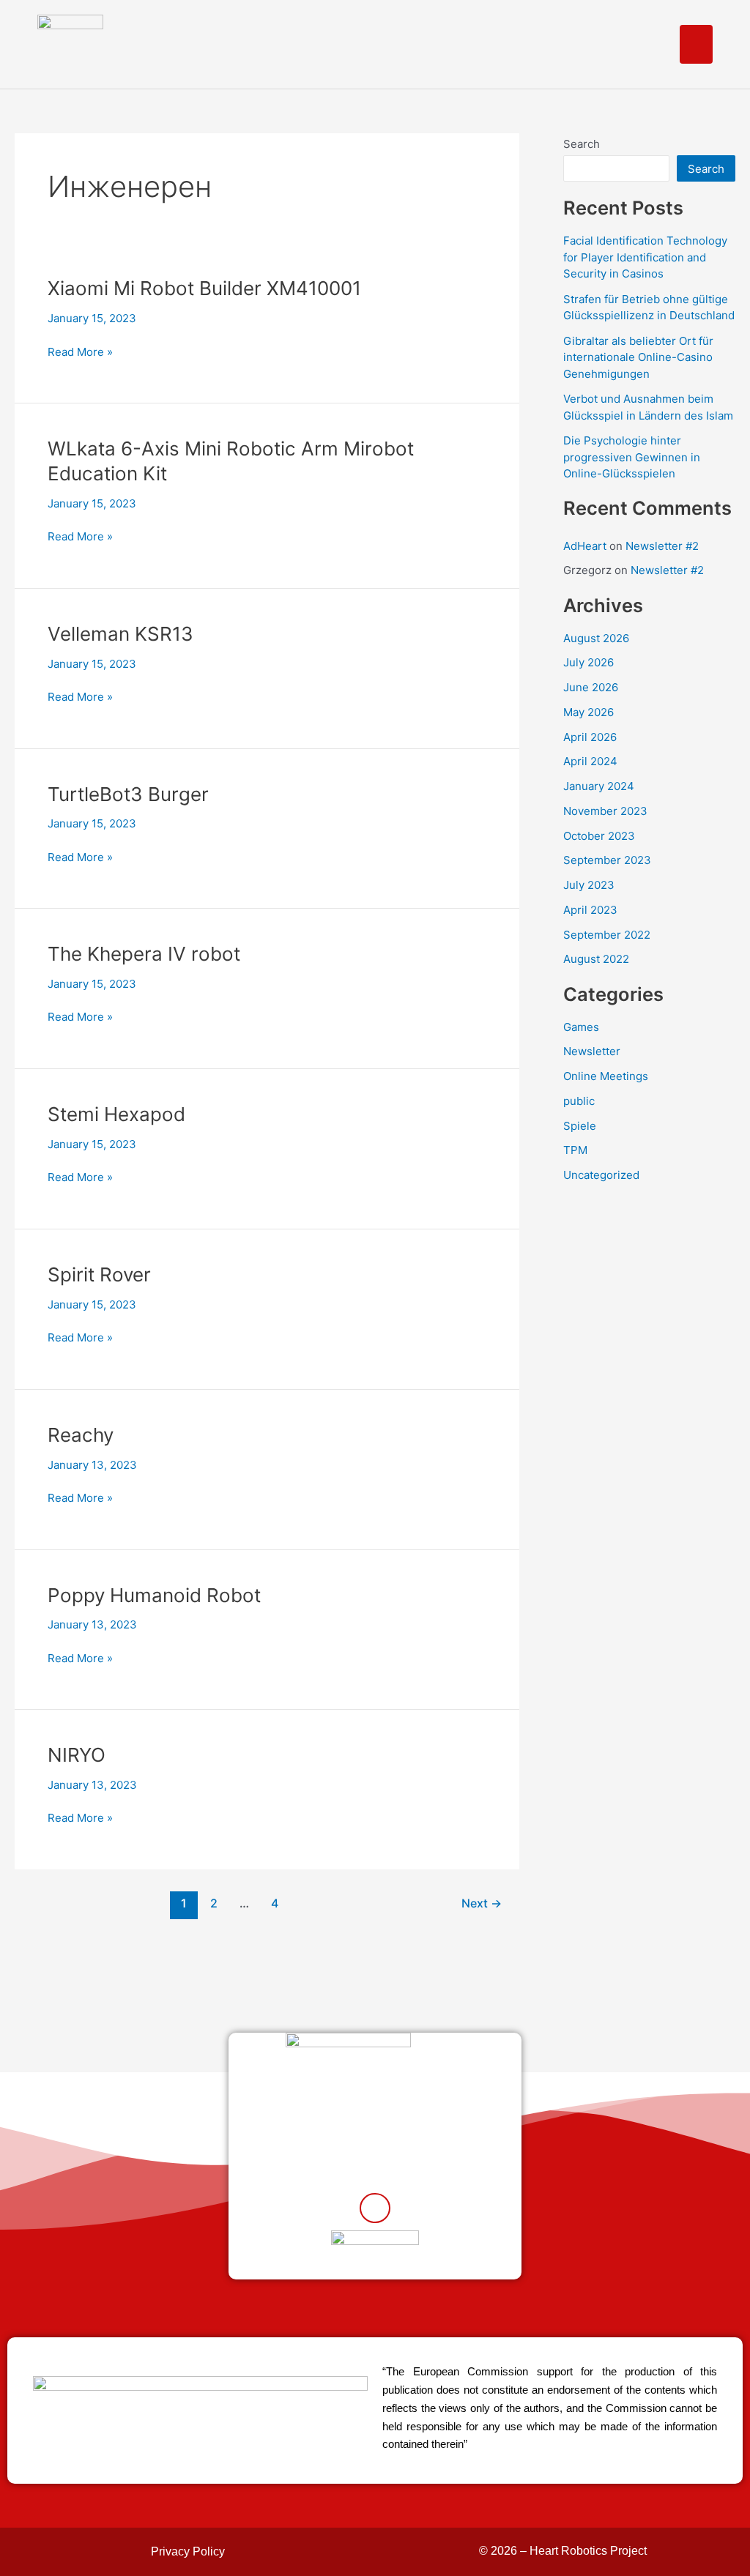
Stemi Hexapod (116, 1114)
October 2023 (599, 836)
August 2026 (596, 638)
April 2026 (590, 737)
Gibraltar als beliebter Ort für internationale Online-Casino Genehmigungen (638, 357)
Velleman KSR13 (120, 634)
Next (482, 1903)
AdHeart (585, 546)
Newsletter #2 (662, 546)
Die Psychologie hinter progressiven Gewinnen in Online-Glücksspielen (632, 457)
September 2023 (607, 860)
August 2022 (596, 959)
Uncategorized (601, 1175)
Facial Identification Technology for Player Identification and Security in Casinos (645, 257)
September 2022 (607, 935)
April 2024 (590, 761)
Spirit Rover (99, 1274)
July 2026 (589, 662)
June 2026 (591, 687)
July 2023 (589, 885)
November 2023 (605, 811)
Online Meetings (606, 1076)
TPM (575, 1150)
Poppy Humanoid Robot (154, 1595)
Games (581, 1027)
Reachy (81, 1435)
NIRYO (77, 1755)
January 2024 (599, 786)
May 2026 (589, 712)
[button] (696, 44)
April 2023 (590, 910)
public (579, 1101)
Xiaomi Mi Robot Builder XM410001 (204, 288)
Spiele (580, 1126)
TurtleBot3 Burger (128, 794)
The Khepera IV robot (144, 954)
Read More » (80, 353)
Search (582, 144)
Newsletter (592, 1051)
